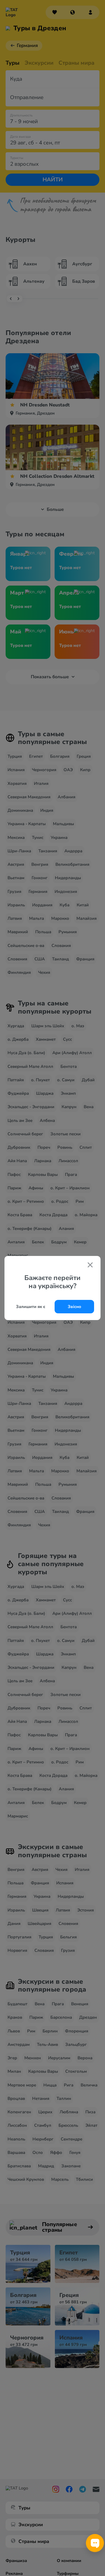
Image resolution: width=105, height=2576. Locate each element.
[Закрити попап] (90, 1265)
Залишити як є (31, 1307)
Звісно (74, 1307)
